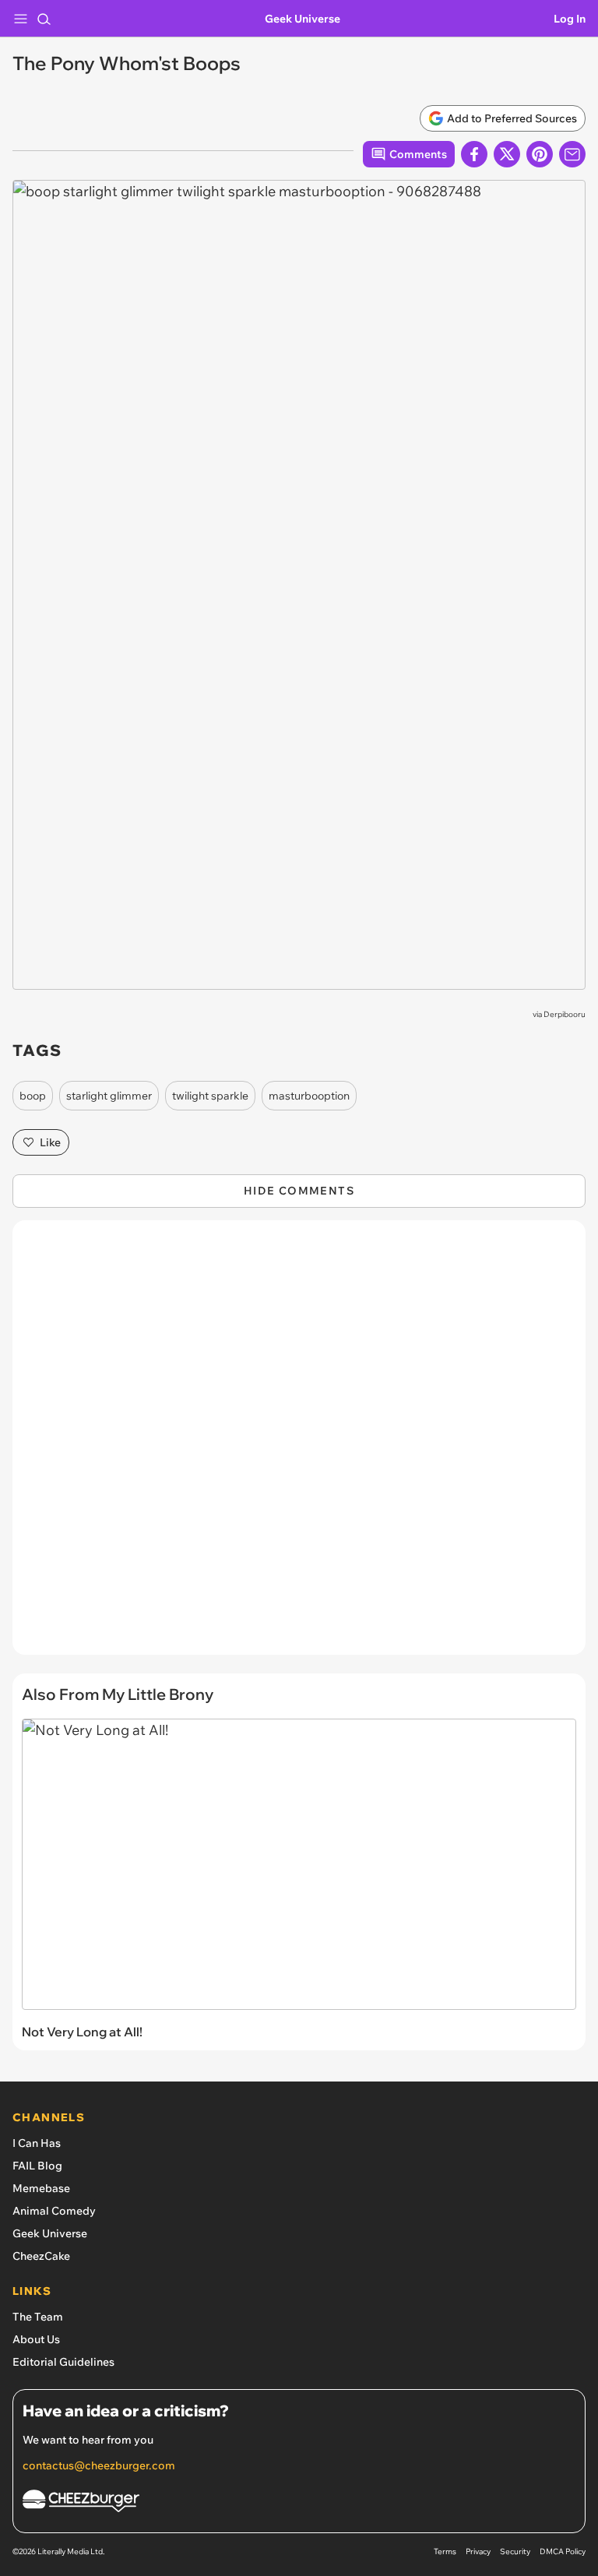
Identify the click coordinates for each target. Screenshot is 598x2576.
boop (33, 1096)
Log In (570, 19)
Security (515, 2551)
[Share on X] (507, 154)
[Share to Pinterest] (540, 154)
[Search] (44, 19)
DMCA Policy (563, 2551)
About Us (36, 2339)
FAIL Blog (37, 2166)
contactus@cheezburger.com (99, 2465)
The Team (38, 2317)
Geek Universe (303, 19)
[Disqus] (299, 1445)
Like (50, 1142)
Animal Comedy (54, 2211)
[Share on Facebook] (474, 154)
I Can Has (37, 2143)
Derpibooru (565, 1014)
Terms (445, 2551)
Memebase (41, 2188)
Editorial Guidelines (63, 2362)
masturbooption (309, 1096)
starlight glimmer (109, 1096)
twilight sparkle (210, 1096)
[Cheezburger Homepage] (299, 2503)
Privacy (478, 2551)
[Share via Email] (572, 154)
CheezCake (41, 2256)
